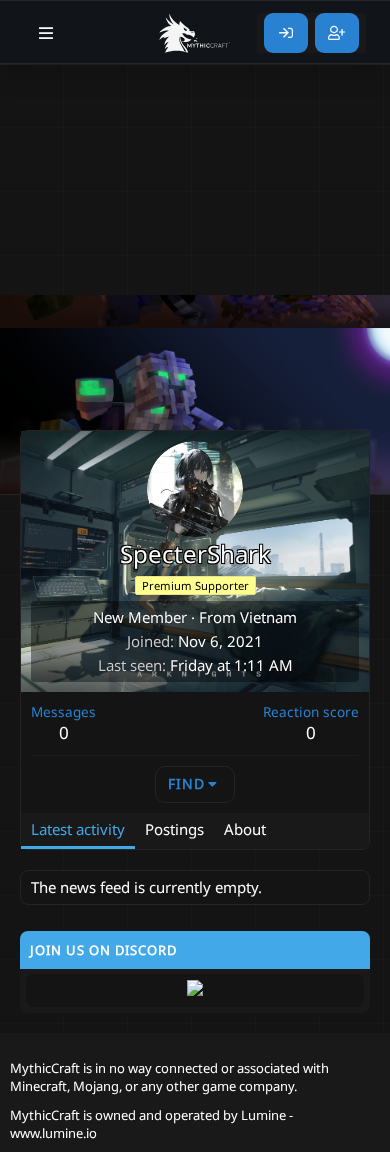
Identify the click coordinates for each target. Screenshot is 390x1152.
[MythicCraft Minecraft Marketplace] (195, 33)
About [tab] (245, 829)
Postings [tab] (174, 829)
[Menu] (46, 33)
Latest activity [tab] (78, 829)
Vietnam (268, 617)
